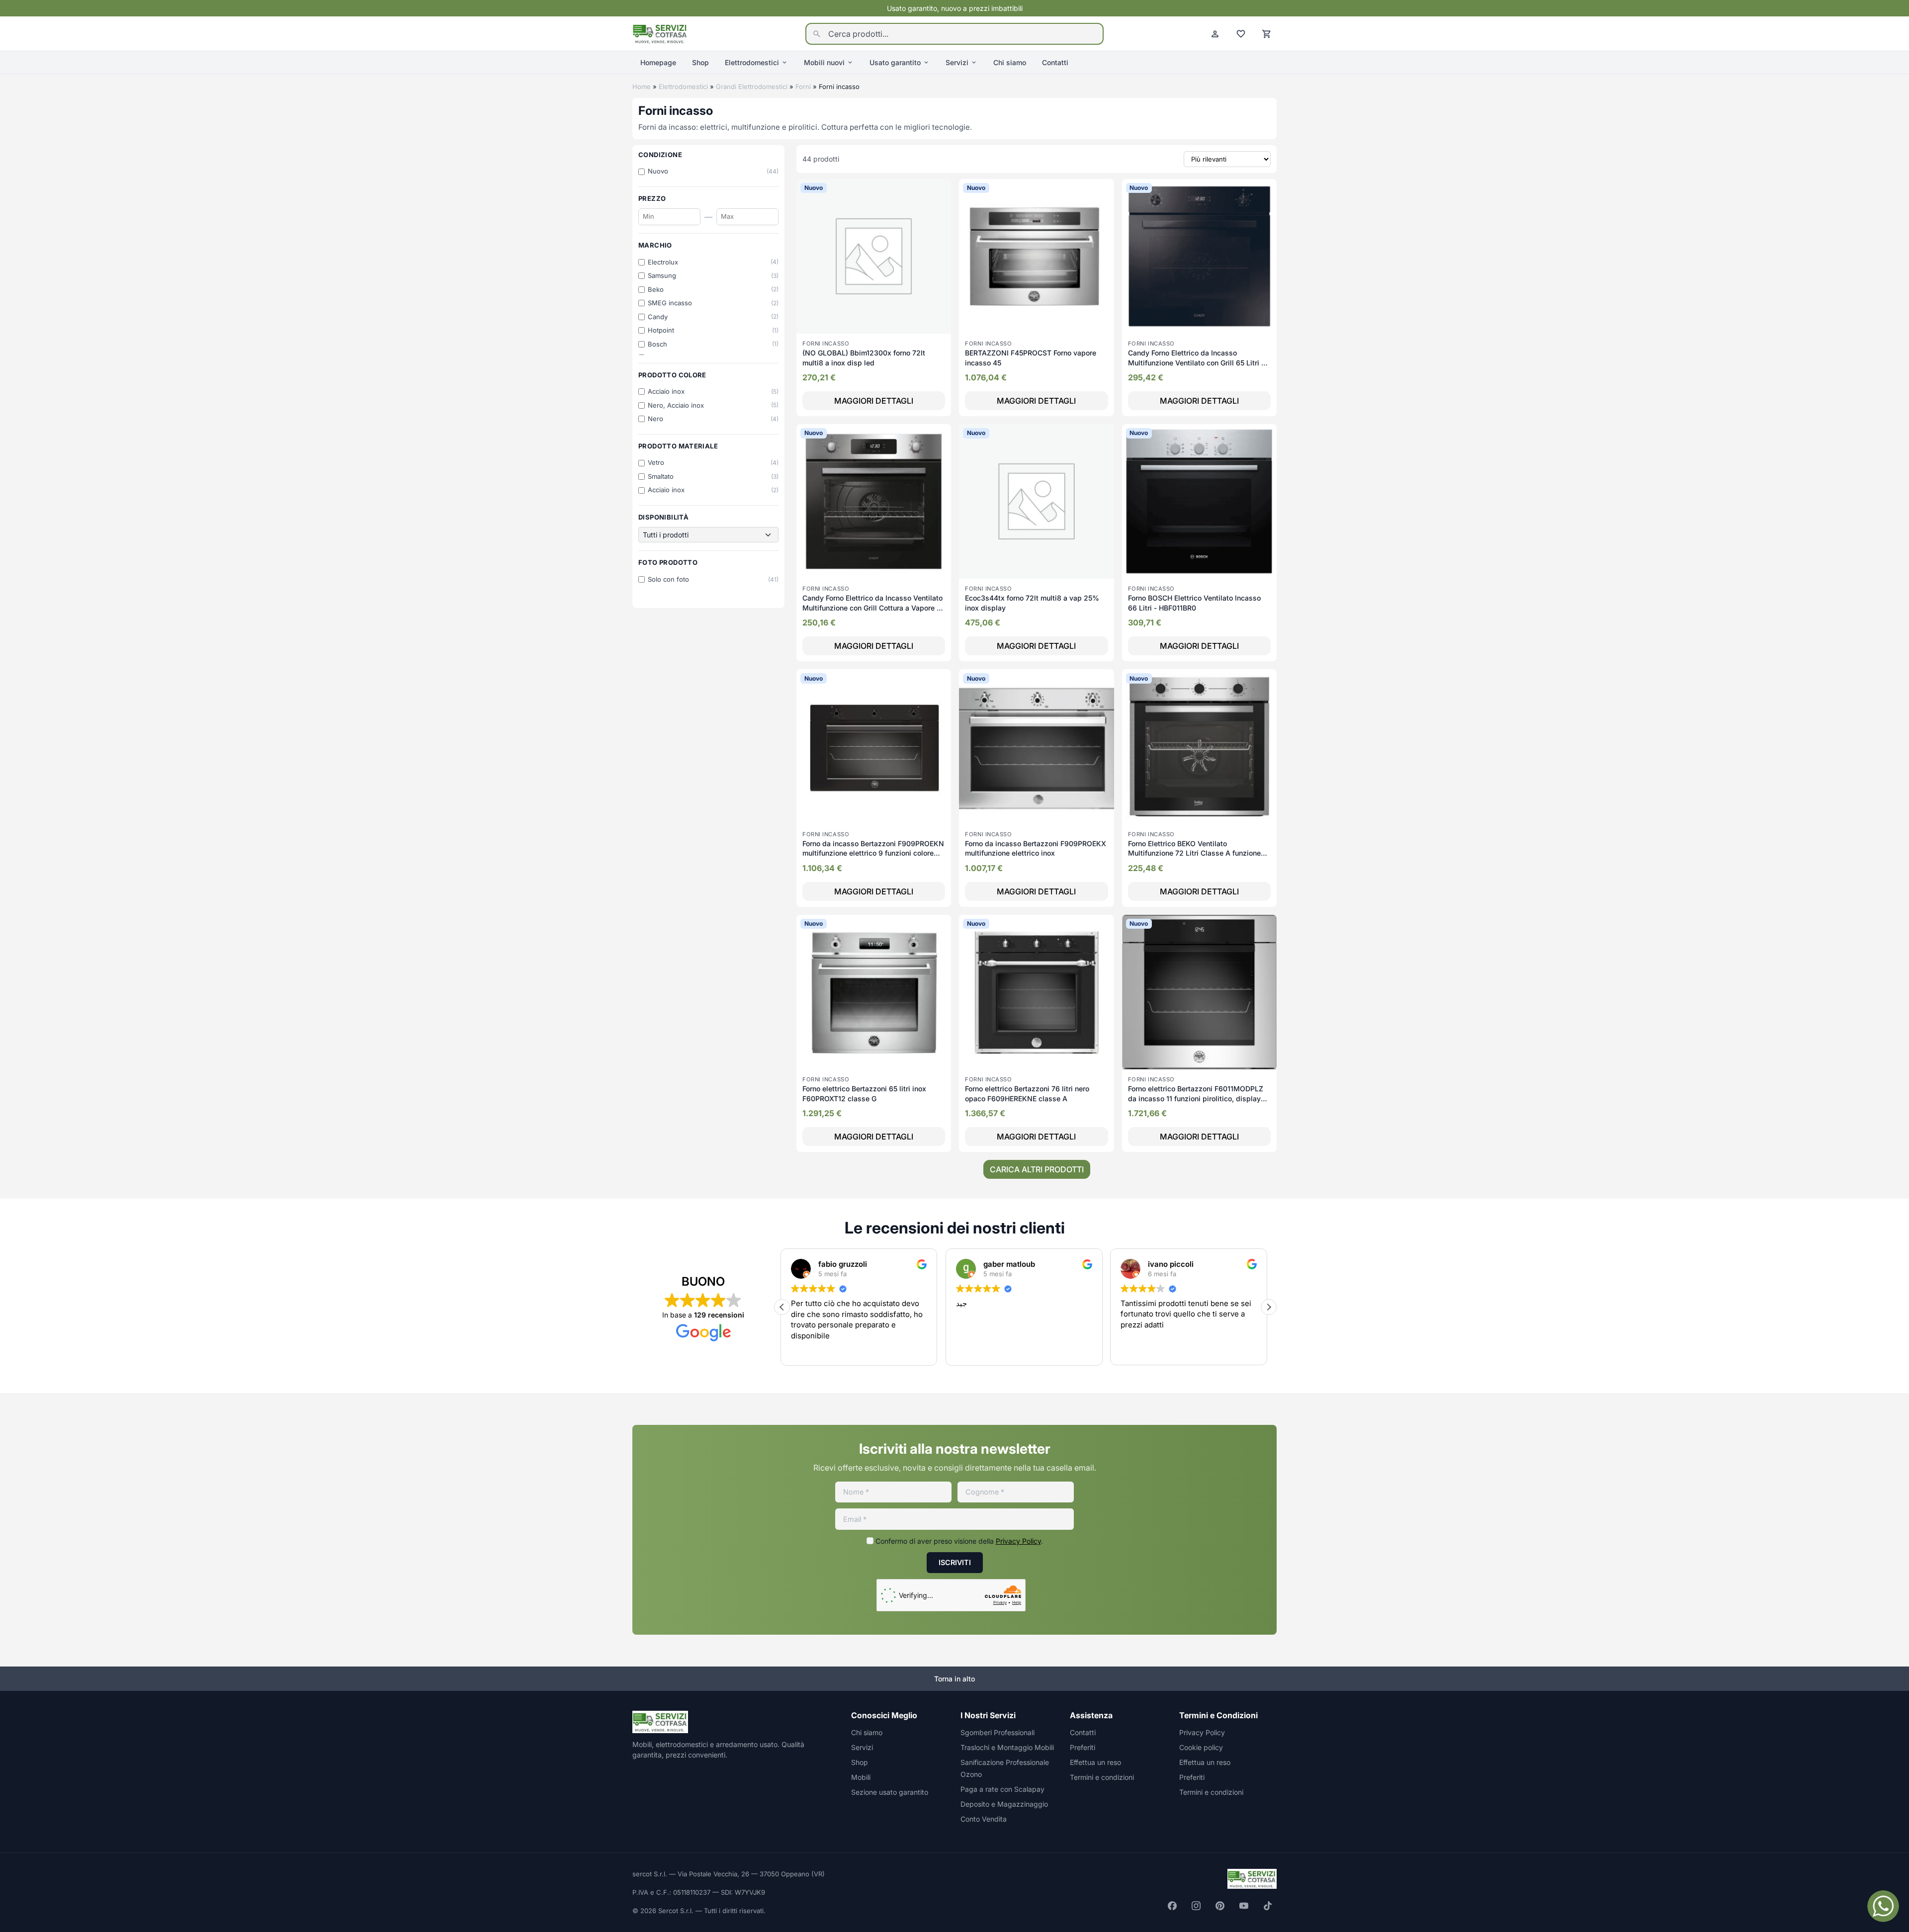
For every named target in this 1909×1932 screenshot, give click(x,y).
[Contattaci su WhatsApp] (1883, 1906)
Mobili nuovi (824, 62)
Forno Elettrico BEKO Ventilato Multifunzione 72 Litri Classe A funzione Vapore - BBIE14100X (1194, 853)
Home (642, 87)
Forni (803, 87)
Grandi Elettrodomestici (752, 87)
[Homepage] (660, 33)
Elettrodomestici (752, 62)
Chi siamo (1010, 62)
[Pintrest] (1220, 1906)
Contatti (1055, 62)
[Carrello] (1267, 34)
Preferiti (1083, 1747)
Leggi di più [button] (1140, 1350)
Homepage (658, 62)
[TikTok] (1268, 1906)
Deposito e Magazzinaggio (1004, 1804)
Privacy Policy (1018, 1541)
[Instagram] (1196, 1906)
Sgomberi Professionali (998, 1732)
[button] (1269, 1307)
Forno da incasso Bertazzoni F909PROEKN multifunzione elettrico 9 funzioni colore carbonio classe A (873, 853)
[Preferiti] (1241, 34)
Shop (700, 62)
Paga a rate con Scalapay (1002, 1789)
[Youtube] (1244, 1906)
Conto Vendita (984, 1819)
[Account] (1215, 34)
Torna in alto (954, 1679)
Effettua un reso (1095, 1762)
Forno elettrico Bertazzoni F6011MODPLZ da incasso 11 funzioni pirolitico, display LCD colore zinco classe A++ (1196, 1098)
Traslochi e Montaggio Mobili (1007, 1747)
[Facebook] (1172, 1906)
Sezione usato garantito (890, 1792)
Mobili (861, 1777)
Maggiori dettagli (874, 401)
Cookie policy (1201, 1747)
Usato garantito (895, 62)
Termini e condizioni (1102, 1777)
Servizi (957, 62)
